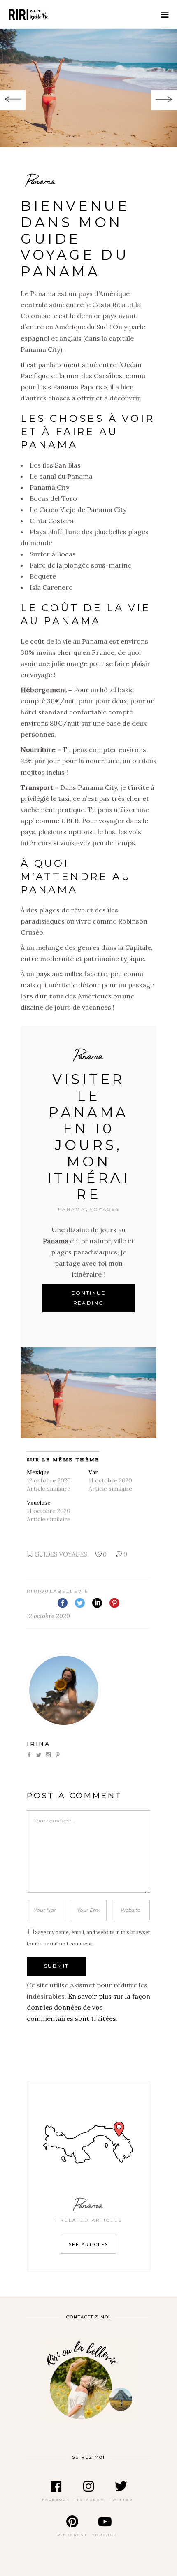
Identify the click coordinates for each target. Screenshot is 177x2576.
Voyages (105, 1209)
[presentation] (13, 100)
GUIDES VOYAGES (61, 1554)
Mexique (38, 1472)
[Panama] (88, 88)
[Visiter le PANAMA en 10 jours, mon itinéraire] (88, 1393)
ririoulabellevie (58, 1591)
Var (93, 1472)
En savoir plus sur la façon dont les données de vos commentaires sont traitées (88, 2007)
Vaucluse (39, 1503)
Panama (88, 1055)
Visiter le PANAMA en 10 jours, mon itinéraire (89, 1137)
